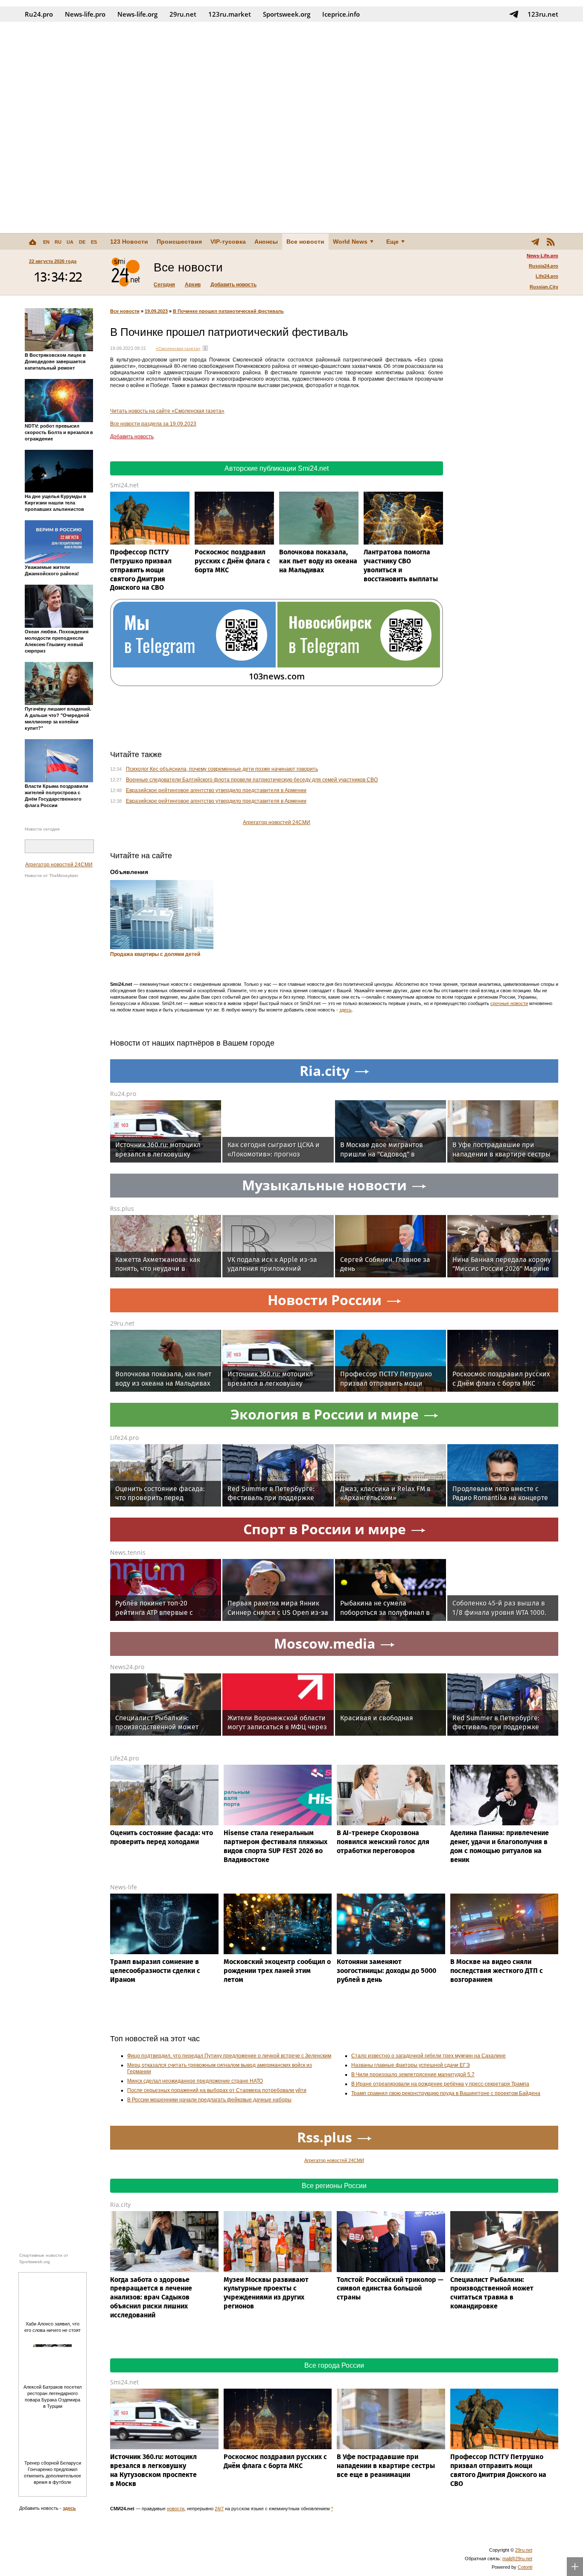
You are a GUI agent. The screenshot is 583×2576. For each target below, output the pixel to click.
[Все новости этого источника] (205, 348)
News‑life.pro (85, 14)
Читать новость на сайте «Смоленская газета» (167, 411)
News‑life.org (137, 14)
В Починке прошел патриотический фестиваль (228, 311)
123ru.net (543, 14)
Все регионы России (334, 2186)
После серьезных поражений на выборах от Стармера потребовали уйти (217, 2090)
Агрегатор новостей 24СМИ (59, 865)
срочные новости (509, 1003)
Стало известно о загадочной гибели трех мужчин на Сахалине (429, 2056)
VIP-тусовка (228, 242)
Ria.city (120, 2204)
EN (46, 242)
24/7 (219, 2509)
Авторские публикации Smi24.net (277, 468)
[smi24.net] (125, 272)
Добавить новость (233, 285)
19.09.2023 (156, 311)
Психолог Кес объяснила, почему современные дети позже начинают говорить (222, 769)
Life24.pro (547, 276)
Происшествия (179, 242)
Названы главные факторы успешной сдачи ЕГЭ (411, 2065)
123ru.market (230, 14)
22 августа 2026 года (53, 261)
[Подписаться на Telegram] (514, 14)
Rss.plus (122, 1208)
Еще (392, 242)
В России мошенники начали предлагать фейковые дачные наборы (209, 2100)
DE (82, 242)
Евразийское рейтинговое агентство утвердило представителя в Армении (216, 790)
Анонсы (266, 242)
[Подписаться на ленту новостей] (551, 242)
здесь (345, 1010)
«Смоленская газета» (178, 348)
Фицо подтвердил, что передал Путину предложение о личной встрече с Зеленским (229, 2056)
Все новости (305, 242)
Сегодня (164, 285)
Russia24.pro (544, 266)
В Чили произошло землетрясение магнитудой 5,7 (413, 2075)
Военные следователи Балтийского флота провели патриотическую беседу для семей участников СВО (252, 780)
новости (176, 2509)
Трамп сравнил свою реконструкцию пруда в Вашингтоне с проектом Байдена (446, 2093)
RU (58, 242)
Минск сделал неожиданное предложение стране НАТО (195, 2081)
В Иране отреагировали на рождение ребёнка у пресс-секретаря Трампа (440, 2084)
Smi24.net (124, 485)
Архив (193, 285)
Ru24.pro (39, 14)
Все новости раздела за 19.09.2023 (153, 424)
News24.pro (127, 1667)
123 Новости (129, 242)
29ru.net (183, 14)
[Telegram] (535, 242)
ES (94, 242)
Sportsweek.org (287, 14)
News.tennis (128, 1552)
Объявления (129, 872)
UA (70, 242)
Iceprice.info (341, 14)
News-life (124, 1887)
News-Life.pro (542, 256)
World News (350, 242)
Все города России (334, 2365)
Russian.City (544, 287)
